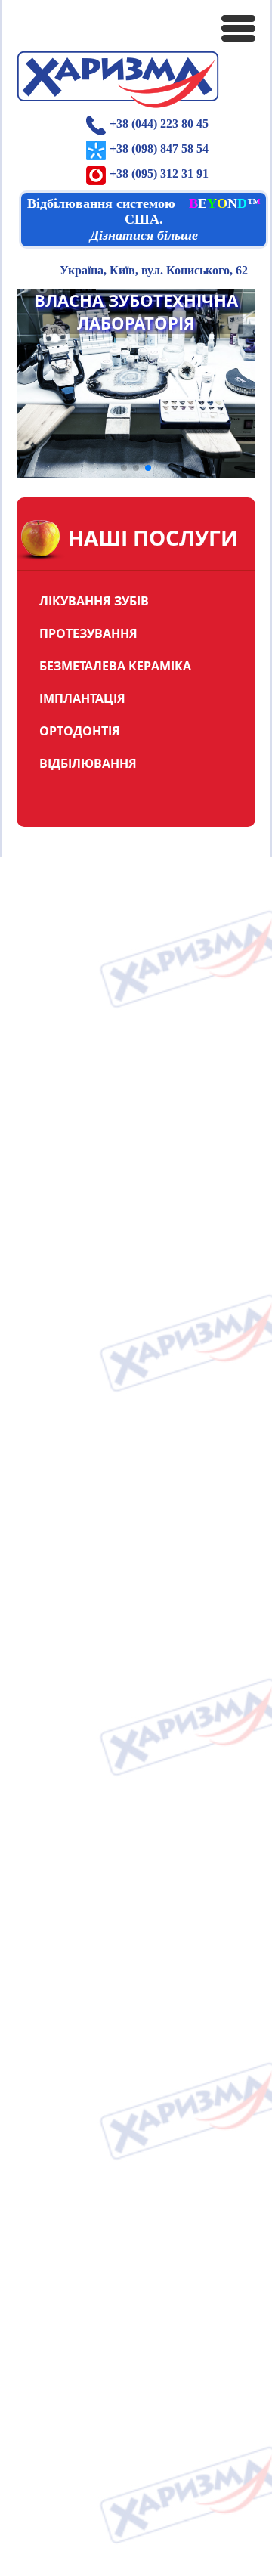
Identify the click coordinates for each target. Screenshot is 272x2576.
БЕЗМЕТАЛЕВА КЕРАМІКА (115, 666)
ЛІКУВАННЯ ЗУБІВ (94, 601)
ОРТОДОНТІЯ (80, 731)
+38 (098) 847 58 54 (159, 149)
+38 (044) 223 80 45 (159, 124)
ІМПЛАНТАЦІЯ (82, 698)
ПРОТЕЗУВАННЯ (88, 633)
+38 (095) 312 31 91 (159, 173)
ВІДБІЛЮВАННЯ (88, 763)
